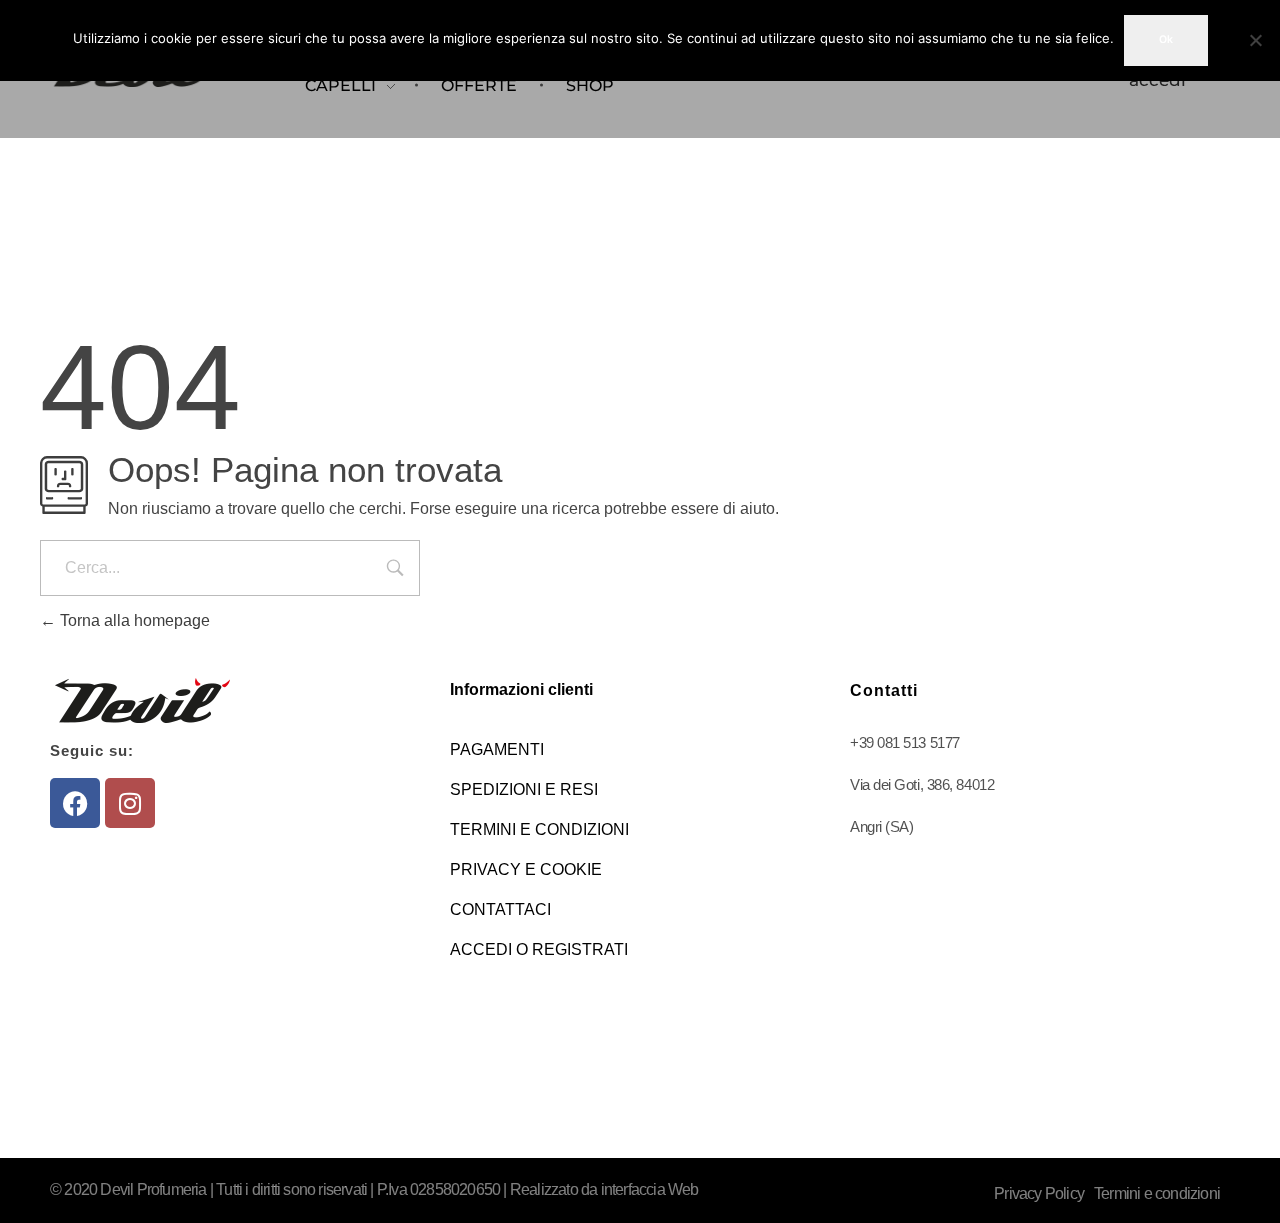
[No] (1255, 40)
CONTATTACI (500, 909)
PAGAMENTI (497, 749)
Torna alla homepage (133, 620)
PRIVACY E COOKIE (526, 869)
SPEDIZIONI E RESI (524, 789)
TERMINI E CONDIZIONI (539, 829)
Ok (1166, 39)
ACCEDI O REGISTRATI (539, 949)
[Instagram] (130, 803)
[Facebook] (75, 803)
